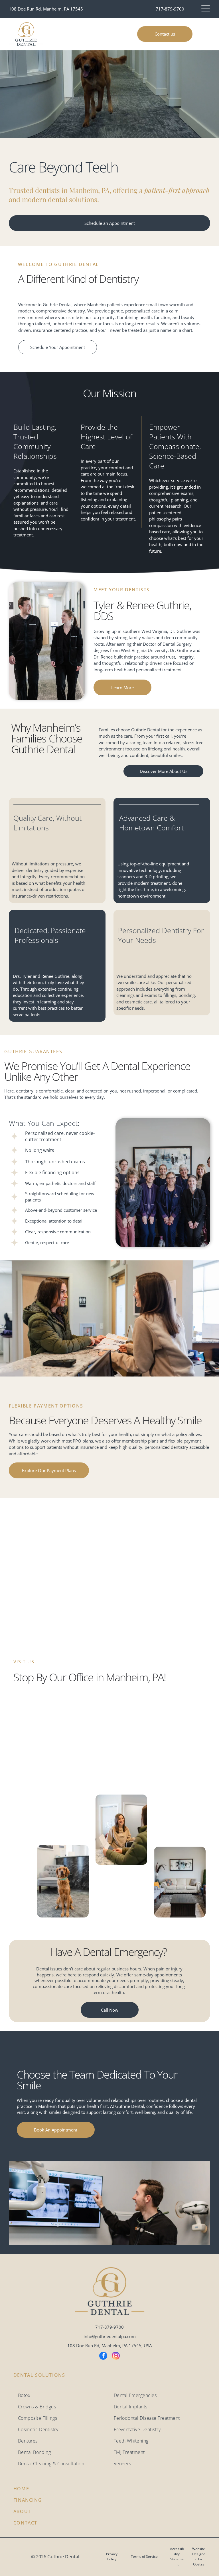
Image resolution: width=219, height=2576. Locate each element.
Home (21, 2489)
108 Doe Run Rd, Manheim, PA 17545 (46, 9)
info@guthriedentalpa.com (110, 2336)
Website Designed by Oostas (199, 2557)
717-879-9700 (170, 9)
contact (25, 2523)
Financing (28, 2500)
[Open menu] (206, 9)
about (22, 2511)
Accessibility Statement (177, 2557)
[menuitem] (62, 2395)
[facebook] (103, 2356)
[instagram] (116, 2356)
